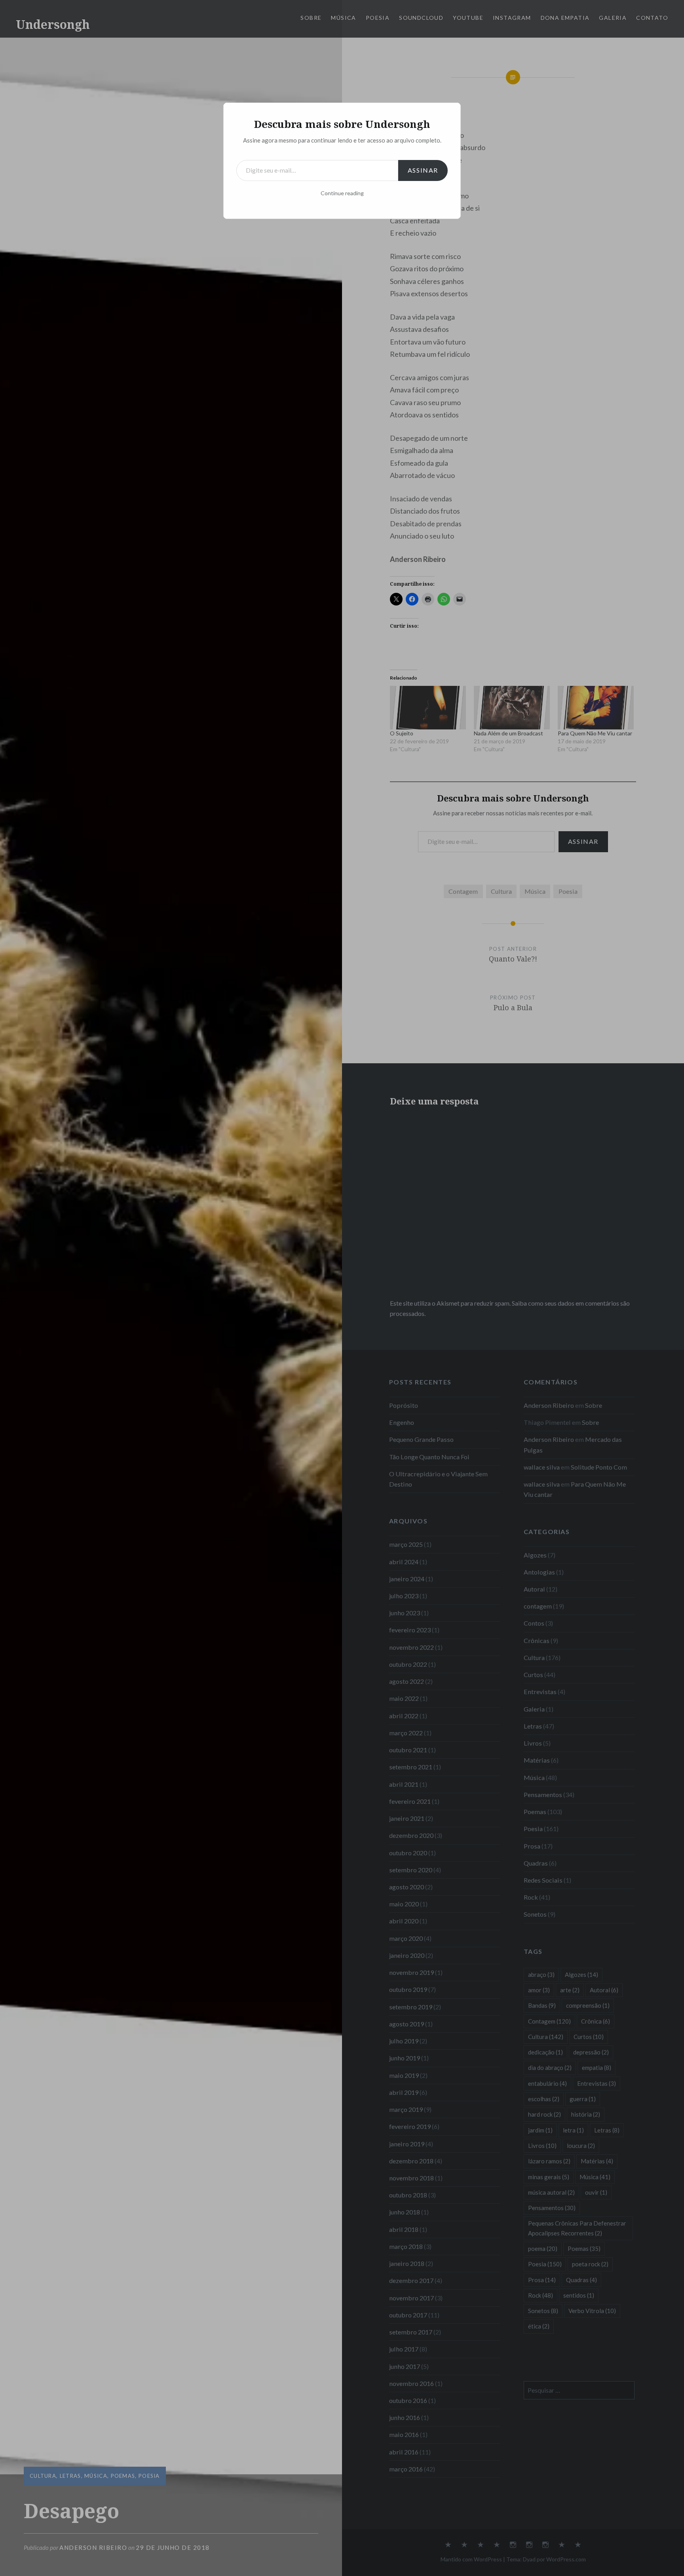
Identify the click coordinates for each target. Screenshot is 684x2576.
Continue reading (342, 193)
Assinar (423, 170)
